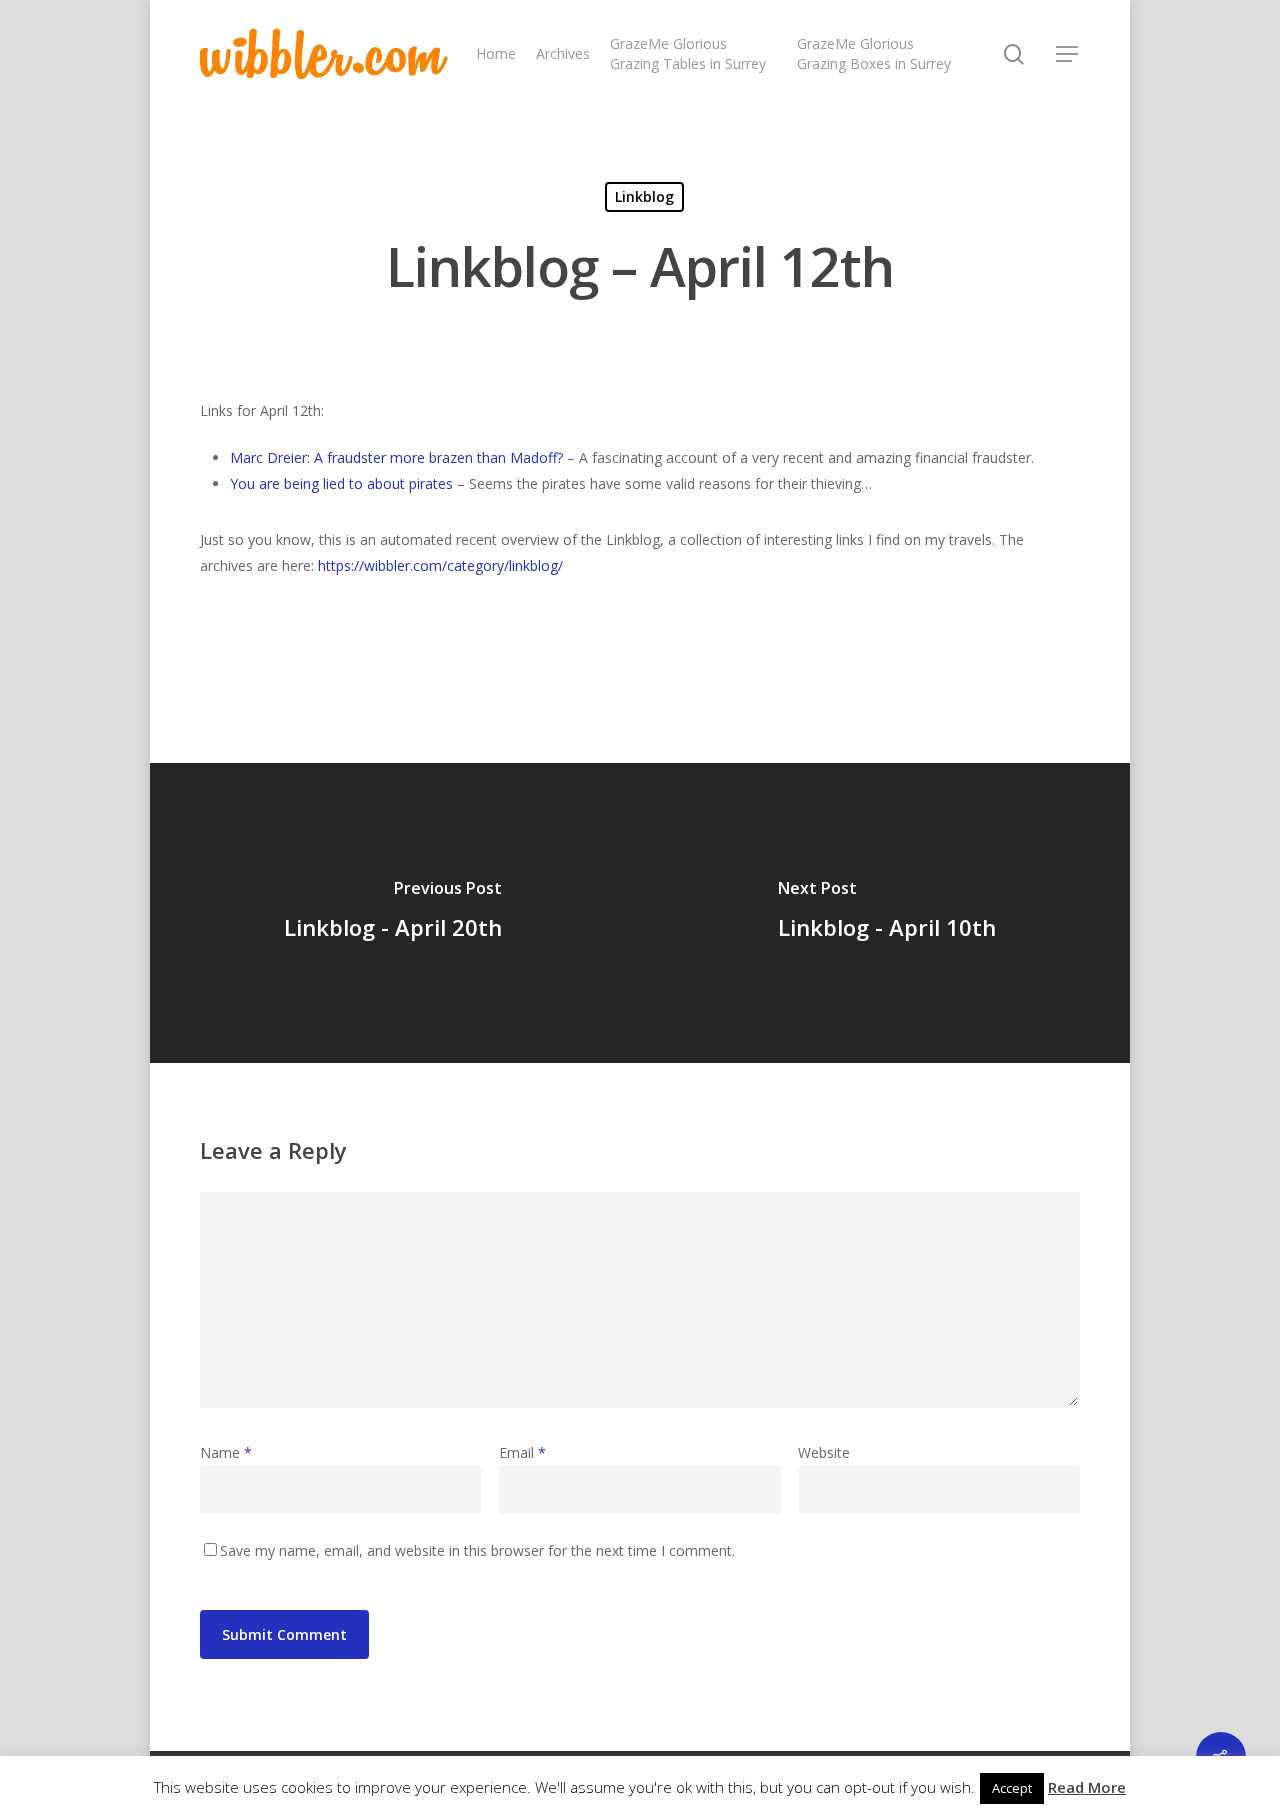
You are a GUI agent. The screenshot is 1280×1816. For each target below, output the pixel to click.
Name (226, 1452)
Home (496, 53)
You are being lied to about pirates (341, 483)
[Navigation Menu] (1068, 54)
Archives (563, 53)
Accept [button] (1012, 1788)
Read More (1087, 1787)
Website (824, 1452)
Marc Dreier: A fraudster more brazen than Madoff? (396, 457)
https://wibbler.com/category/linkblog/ (440, 565)
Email (522, 1452)
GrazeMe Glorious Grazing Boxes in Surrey (874, 53)
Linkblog (644, 196)
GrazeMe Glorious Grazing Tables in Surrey (688, 53)
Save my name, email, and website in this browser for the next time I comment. (477, 1550)
